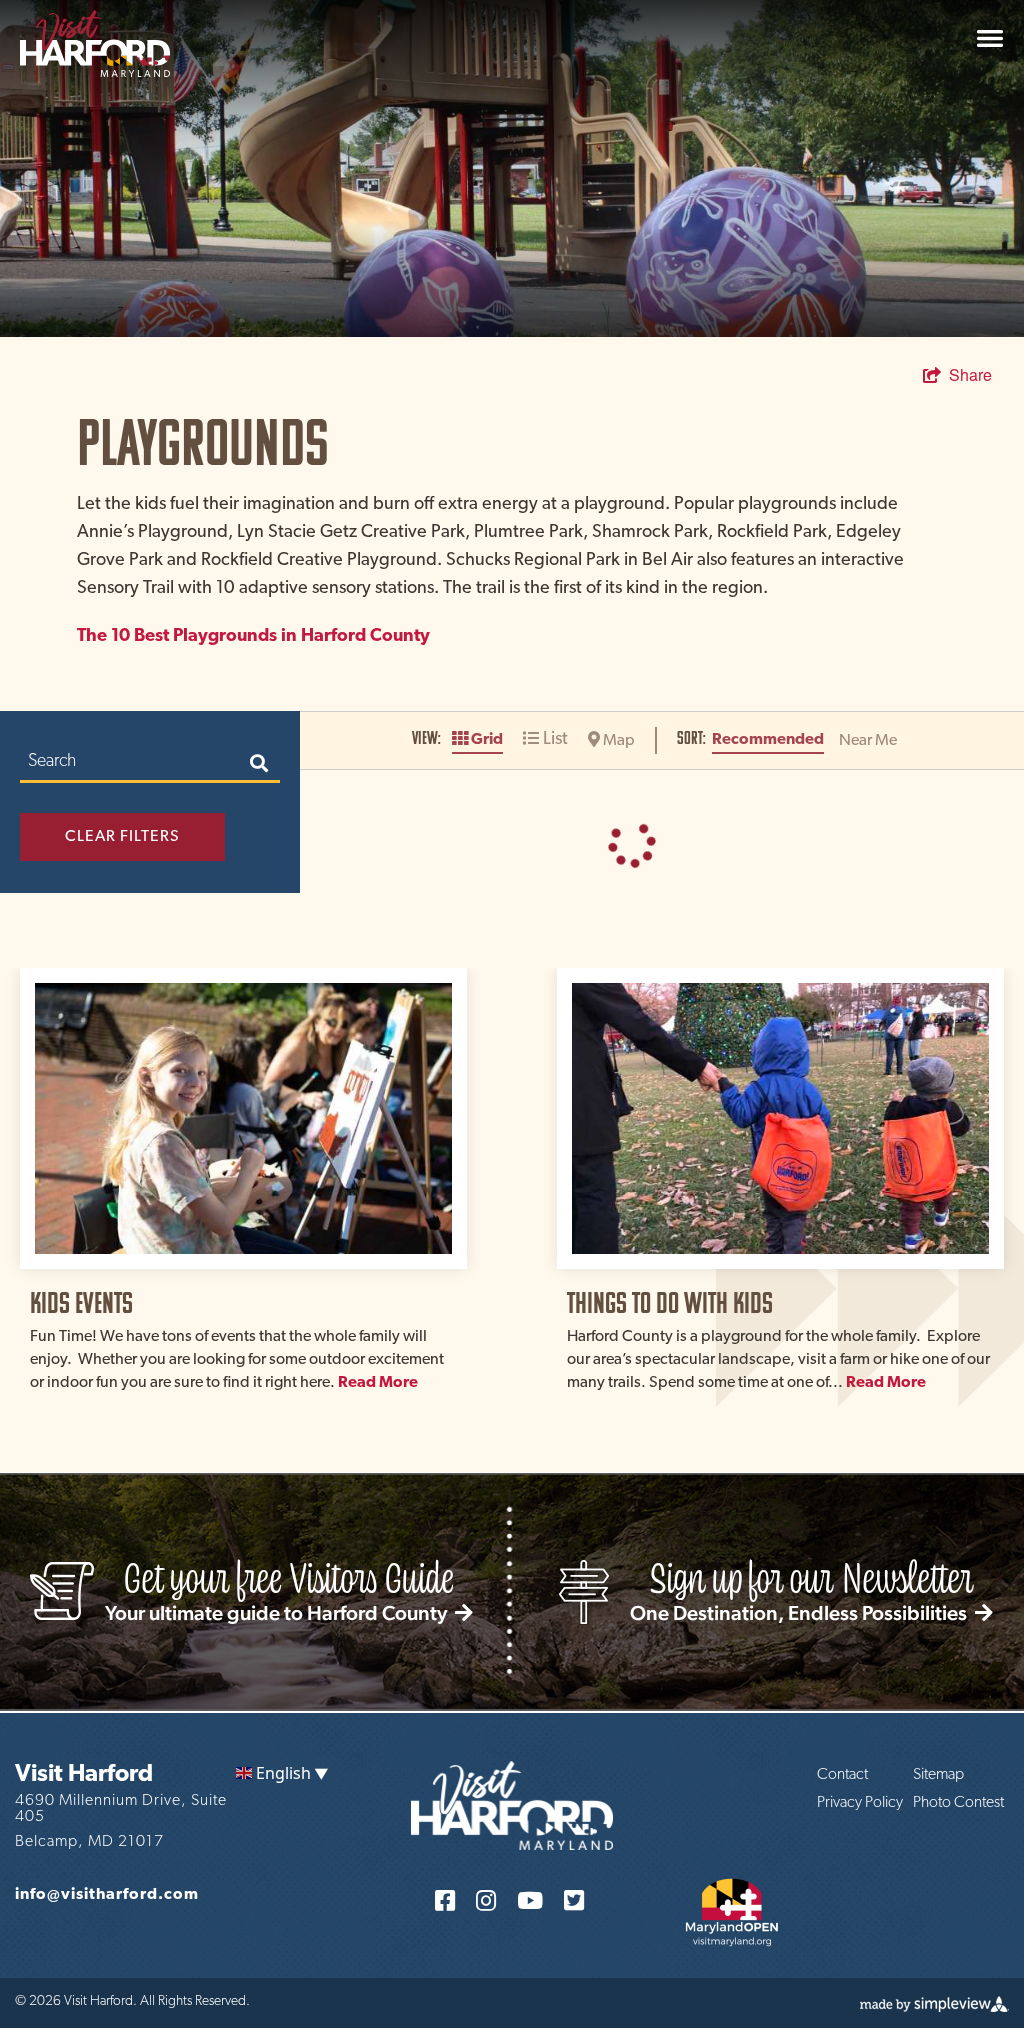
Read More (378, 1383)
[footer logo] (512, 1803)
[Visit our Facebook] (445, 1899)
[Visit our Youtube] (530, 1899)
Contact (842, 1775)
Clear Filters (122, 837)
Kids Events (81, 1302)
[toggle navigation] (990, 38)
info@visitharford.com (107, 1895)
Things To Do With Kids (670, 1302)
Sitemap (938, 1775)
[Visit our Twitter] (574, 1899)
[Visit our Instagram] (486, 1899)
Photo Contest (958, 1803)
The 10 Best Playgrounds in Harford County (253, 637)
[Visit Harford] (95, 41)
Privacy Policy (860, 1803)
